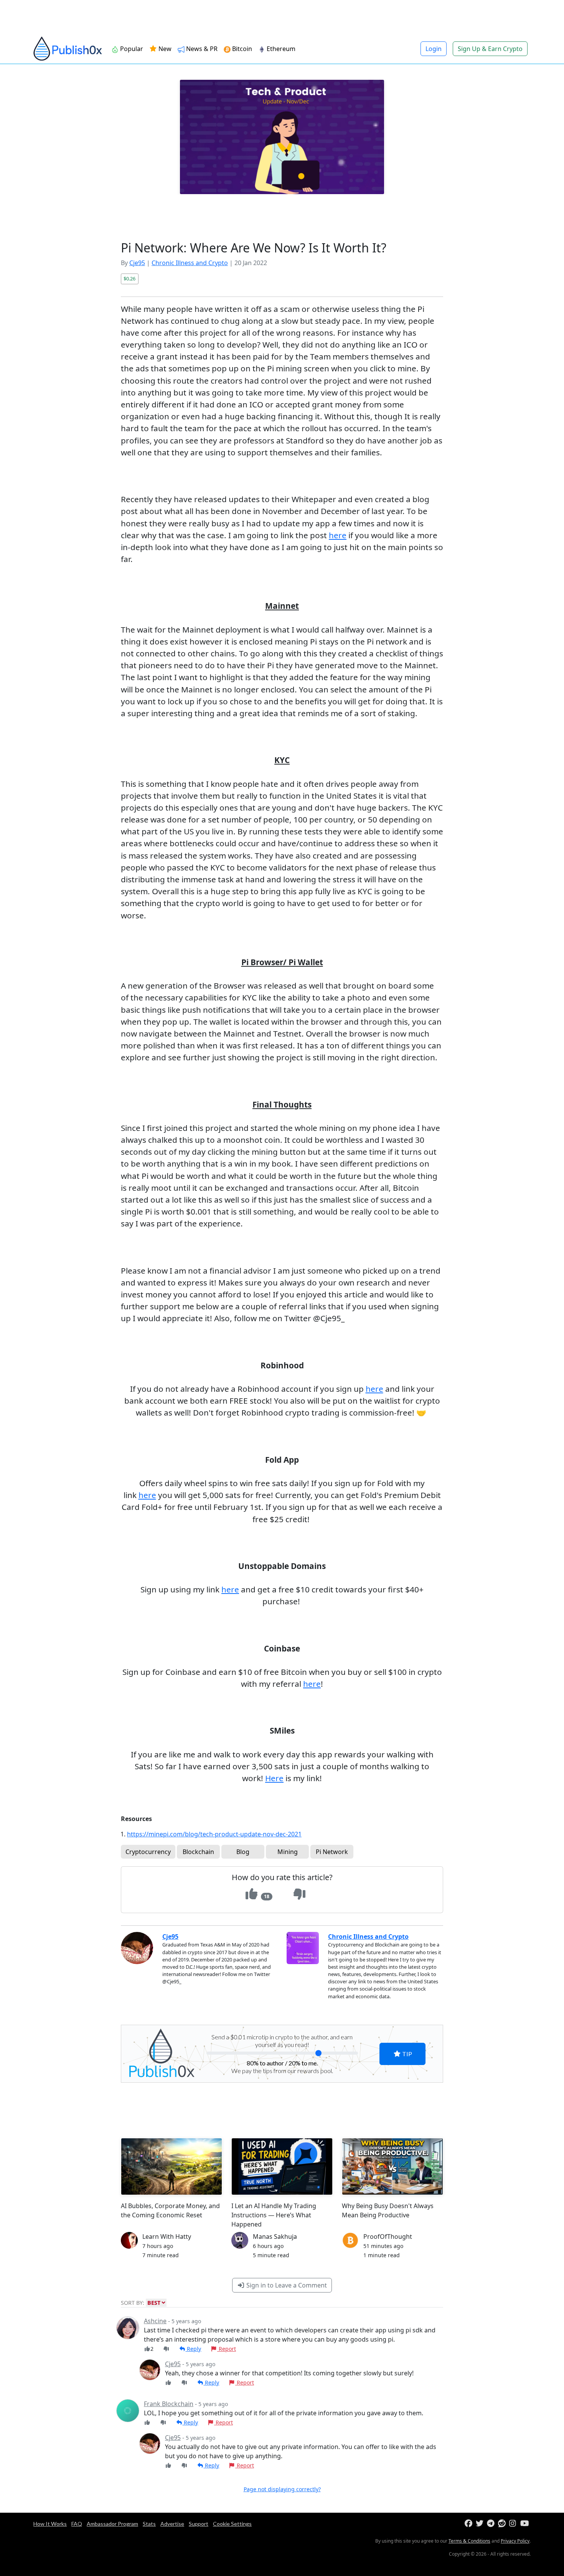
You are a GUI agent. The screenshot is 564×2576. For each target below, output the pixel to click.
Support (199, 2524)
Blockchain (198, 1852)
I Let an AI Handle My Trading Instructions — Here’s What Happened (274, 2215)
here (338, 535)
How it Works (50, 2524)
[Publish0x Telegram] (492, 2524)
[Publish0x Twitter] (481, 2524)
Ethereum (281, 49)
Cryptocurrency (148, 1852)
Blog (243, 1852)
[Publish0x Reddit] (503, 2524)
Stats (149, 2524)
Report (227, 2349)
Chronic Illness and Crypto (190, 263)
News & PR (202, 49)
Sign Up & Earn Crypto (490, 49)
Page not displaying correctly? (282, 2489)
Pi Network (332, 1852)
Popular (132, 49)
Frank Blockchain (169, 2404)
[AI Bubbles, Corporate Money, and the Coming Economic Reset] (172, 2166)
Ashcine (155, 2321)
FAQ (77, 2524)
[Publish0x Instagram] (514, 2524)
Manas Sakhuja (275, 2236)
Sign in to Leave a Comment (286, 2285)
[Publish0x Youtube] (525, 2524)
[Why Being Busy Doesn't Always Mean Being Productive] (392, 2166)
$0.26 (129, 279)
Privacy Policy (515, 2541)
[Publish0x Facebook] (469, 2524)
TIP (407, 2054)
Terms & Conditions (469, 2541)
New (164, 49)
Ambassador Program (112, 2524)
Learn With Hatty (167, 2236)
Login (434, 49)
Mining (288, 1852)
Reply (193, 2349)
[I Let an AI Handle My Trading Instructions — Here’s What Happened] (282, 2166)
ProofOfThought (388, 2236)
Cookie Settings (232, 2524)
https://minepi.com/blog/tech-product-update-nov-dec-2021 (214, 1834)
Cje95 (137, 263)
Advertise (172, 2524)
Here (274, 1778)
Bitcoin (242, 49)
